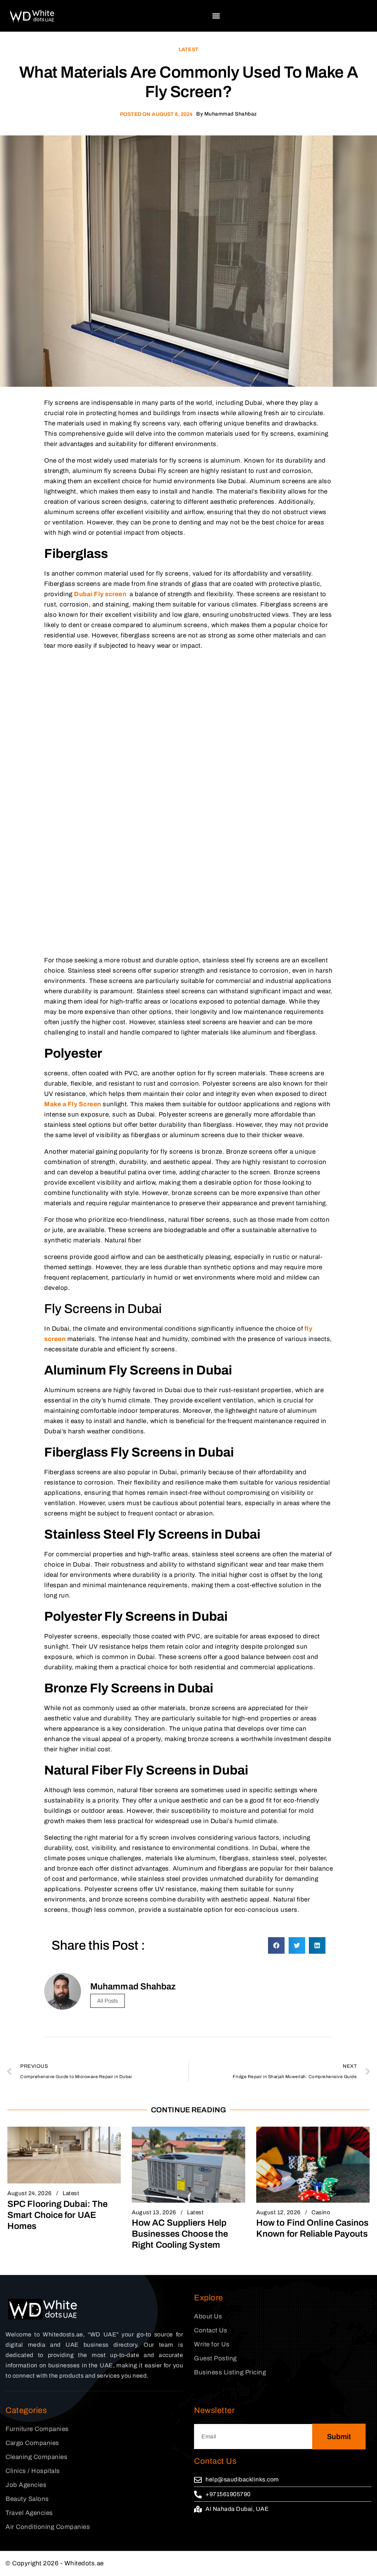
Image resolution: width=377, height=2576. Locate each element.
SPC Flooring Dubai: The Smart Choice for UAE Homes (57, 2215)
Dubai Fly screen (100, 594)
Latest (188, 49)
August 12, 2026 (279, 2212)
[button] (216, 16)
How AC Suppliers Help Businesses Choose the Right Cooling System (180, 2234)
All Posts (108, 2001)
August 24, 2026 (30, 2193)
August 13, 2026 (154, 2212)
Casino (321, 2212)
